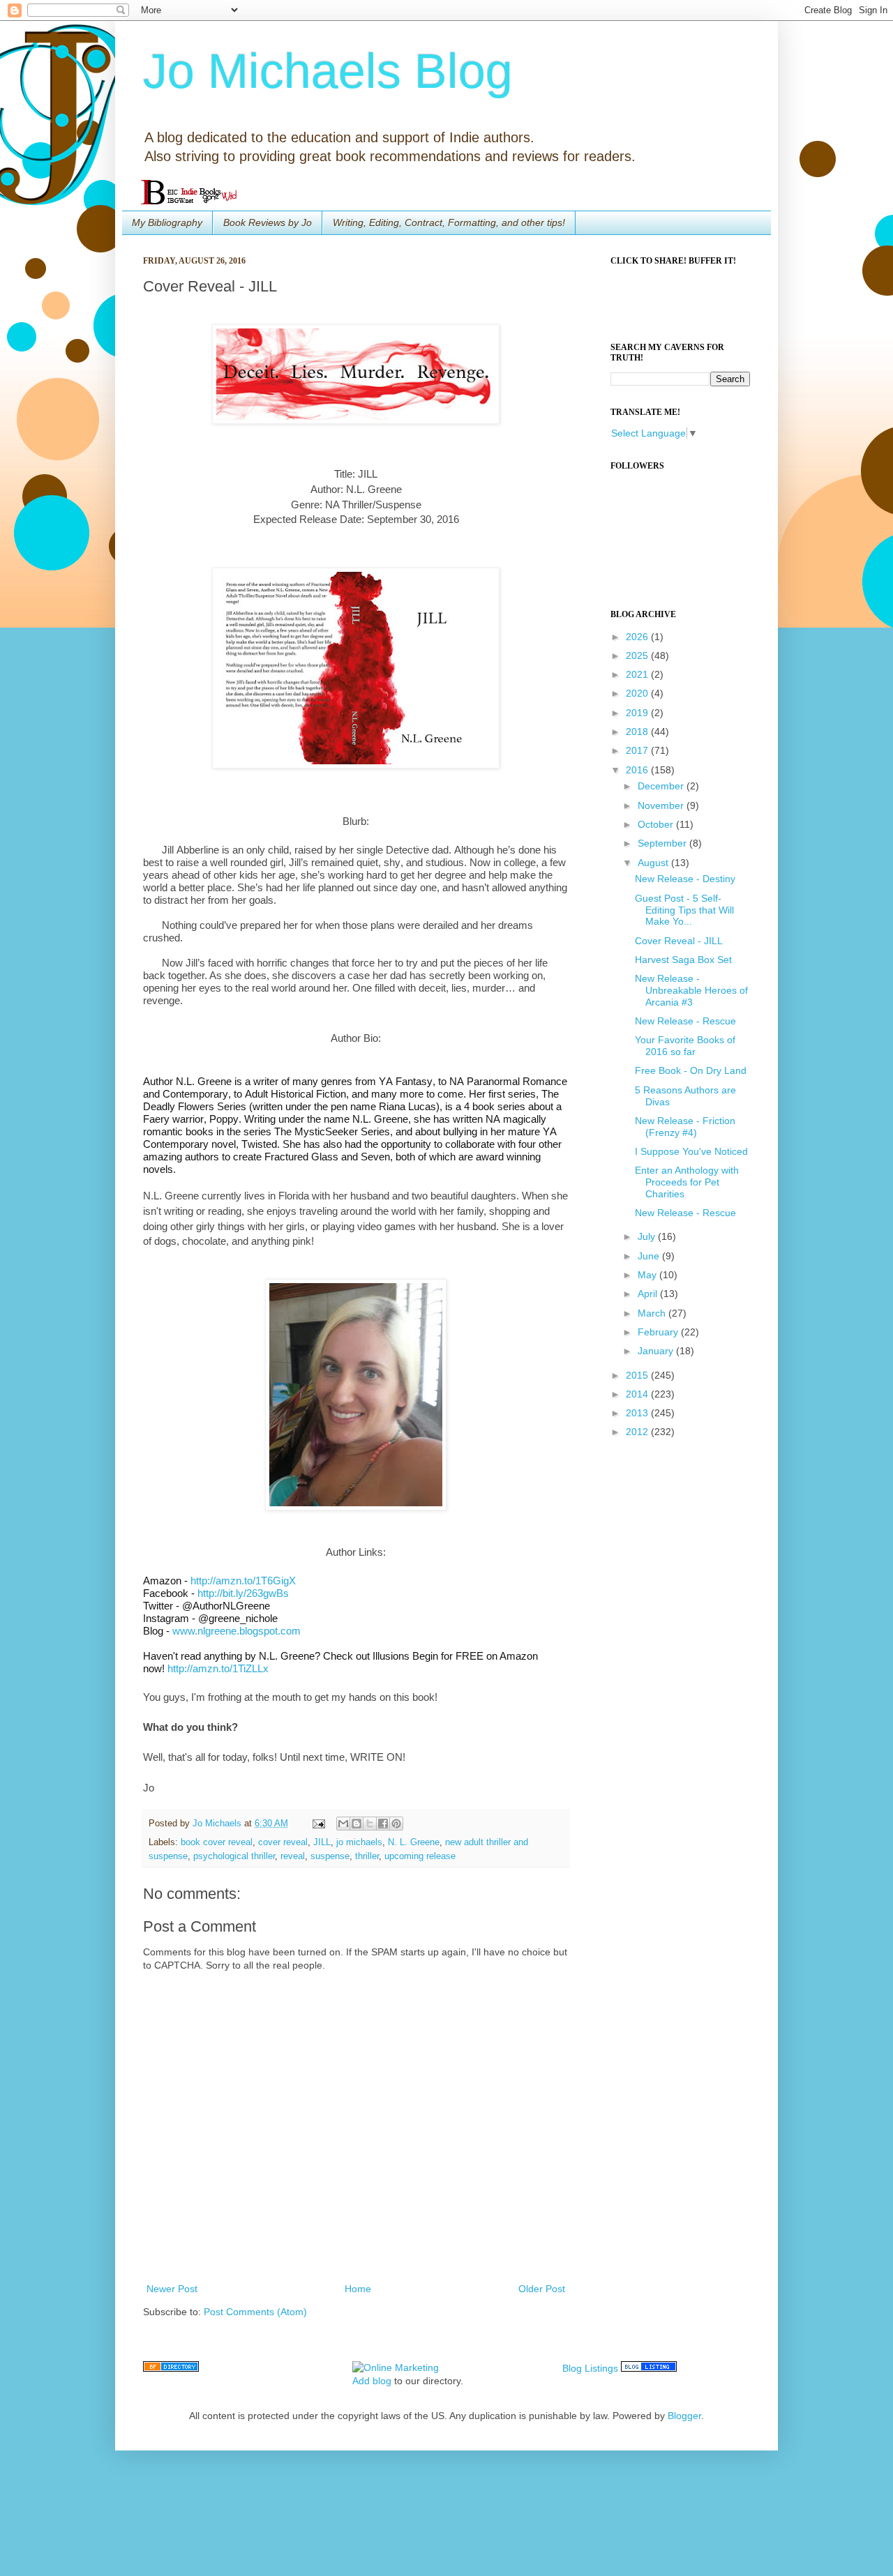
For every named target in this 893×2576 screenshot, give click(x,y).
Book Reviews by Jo (268, 222)
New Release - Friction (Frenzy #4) (685, 1127)
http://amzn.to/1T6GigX (243, 1581)
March (653, 1313)
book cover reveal (217, 1842)
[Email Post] (318, 1824)
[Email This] (343, 1824)
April (649, 1294)
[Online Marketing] (396, 2367)
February (659, 1332)
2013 (638, 1413)
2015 (638, 1375)
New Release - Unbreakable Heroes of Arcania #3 (691, 990)
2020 (638, 693)
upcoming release (420, 1856)
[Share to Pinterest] (396, 1824)
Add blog (372, 2381)
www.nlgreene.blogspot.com (237, 1631)
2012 (638, 1432)
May (648, 1275)
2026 (638, 637)
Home (358, 2289)
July (648, 1236)
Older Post (542, 2289)
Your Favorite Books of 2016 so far (685, 1046)
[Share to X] (370, 1824)
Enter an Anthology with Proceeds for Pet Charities (687, 1182)
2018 (638, 732)
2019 (638, 713)
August (654, 863)
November (662, 805)
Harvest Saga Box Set (683, 960)
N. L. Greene (414, 1842)
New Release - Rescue (685, 1021)
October (657, 824)
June (650, 1256)
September (663, 843)
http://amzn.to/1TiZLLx (218, 1668)
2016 (638, 770)
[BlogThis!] (357, 1824)
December (662, 786)
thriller (367, 1856)
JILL (322, 1842)
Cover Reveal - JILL (679, 941)
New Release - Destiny (685, 879)
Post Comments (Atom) (255, 2312)
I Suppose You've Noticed (691, 1151)
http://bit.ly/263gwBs (243, 1593)
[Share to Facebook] (383, 1824)
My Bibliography (167, 222)
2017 (638, 750)
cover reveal (283, 1842)
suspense (330, 1856)
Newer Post (172, 2289)
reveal (293, 1856)
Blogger (684, 2416)
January (657, 1351)
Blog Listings (590, 2368)
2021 (638, 674)
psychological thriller (234, 1856)
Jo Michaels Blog (328, 71)
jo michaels (359, 1842)
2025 (638, 656)
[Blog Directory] (171, 2368)
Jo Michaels (218, 1824)
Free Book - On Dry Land (691, 1070)
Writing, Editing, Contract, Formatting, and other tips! (449, 222)
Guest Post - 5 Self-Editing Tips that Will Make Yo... (684, 910)
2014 (638, 1394)
